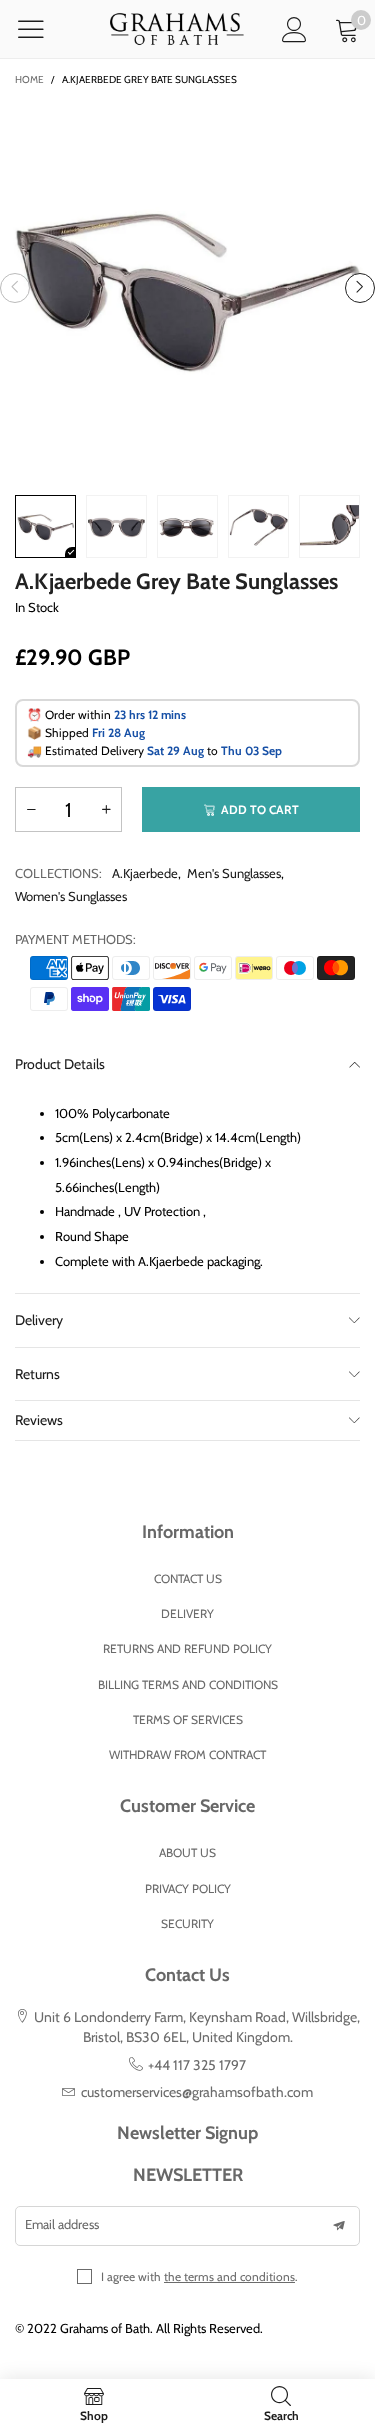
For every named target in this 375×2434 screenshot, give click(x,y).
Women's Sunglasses (71, 896)
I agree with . (199, 2276)
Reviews (39, 1420)
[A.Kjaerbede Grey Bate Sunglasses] (187, 287)
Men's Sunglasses (234, 873)
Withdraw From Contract (187, 1754)
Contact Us (188, 1578)
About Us (187, 1852)
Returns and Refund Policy (187, 1648)
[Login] (294, 29)
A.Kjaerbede (145, 873)
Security (187, 1923)
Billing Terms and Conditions (188, 1684)
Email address (62, 2224)
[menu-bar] (43, 29)
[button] (15, 288)
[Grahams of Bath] (176, 29)
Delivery (39, 1320)
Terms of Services (188, 1719)
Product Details (60, 1064)
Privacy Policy (188, 1888)
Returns (37, 1374)
